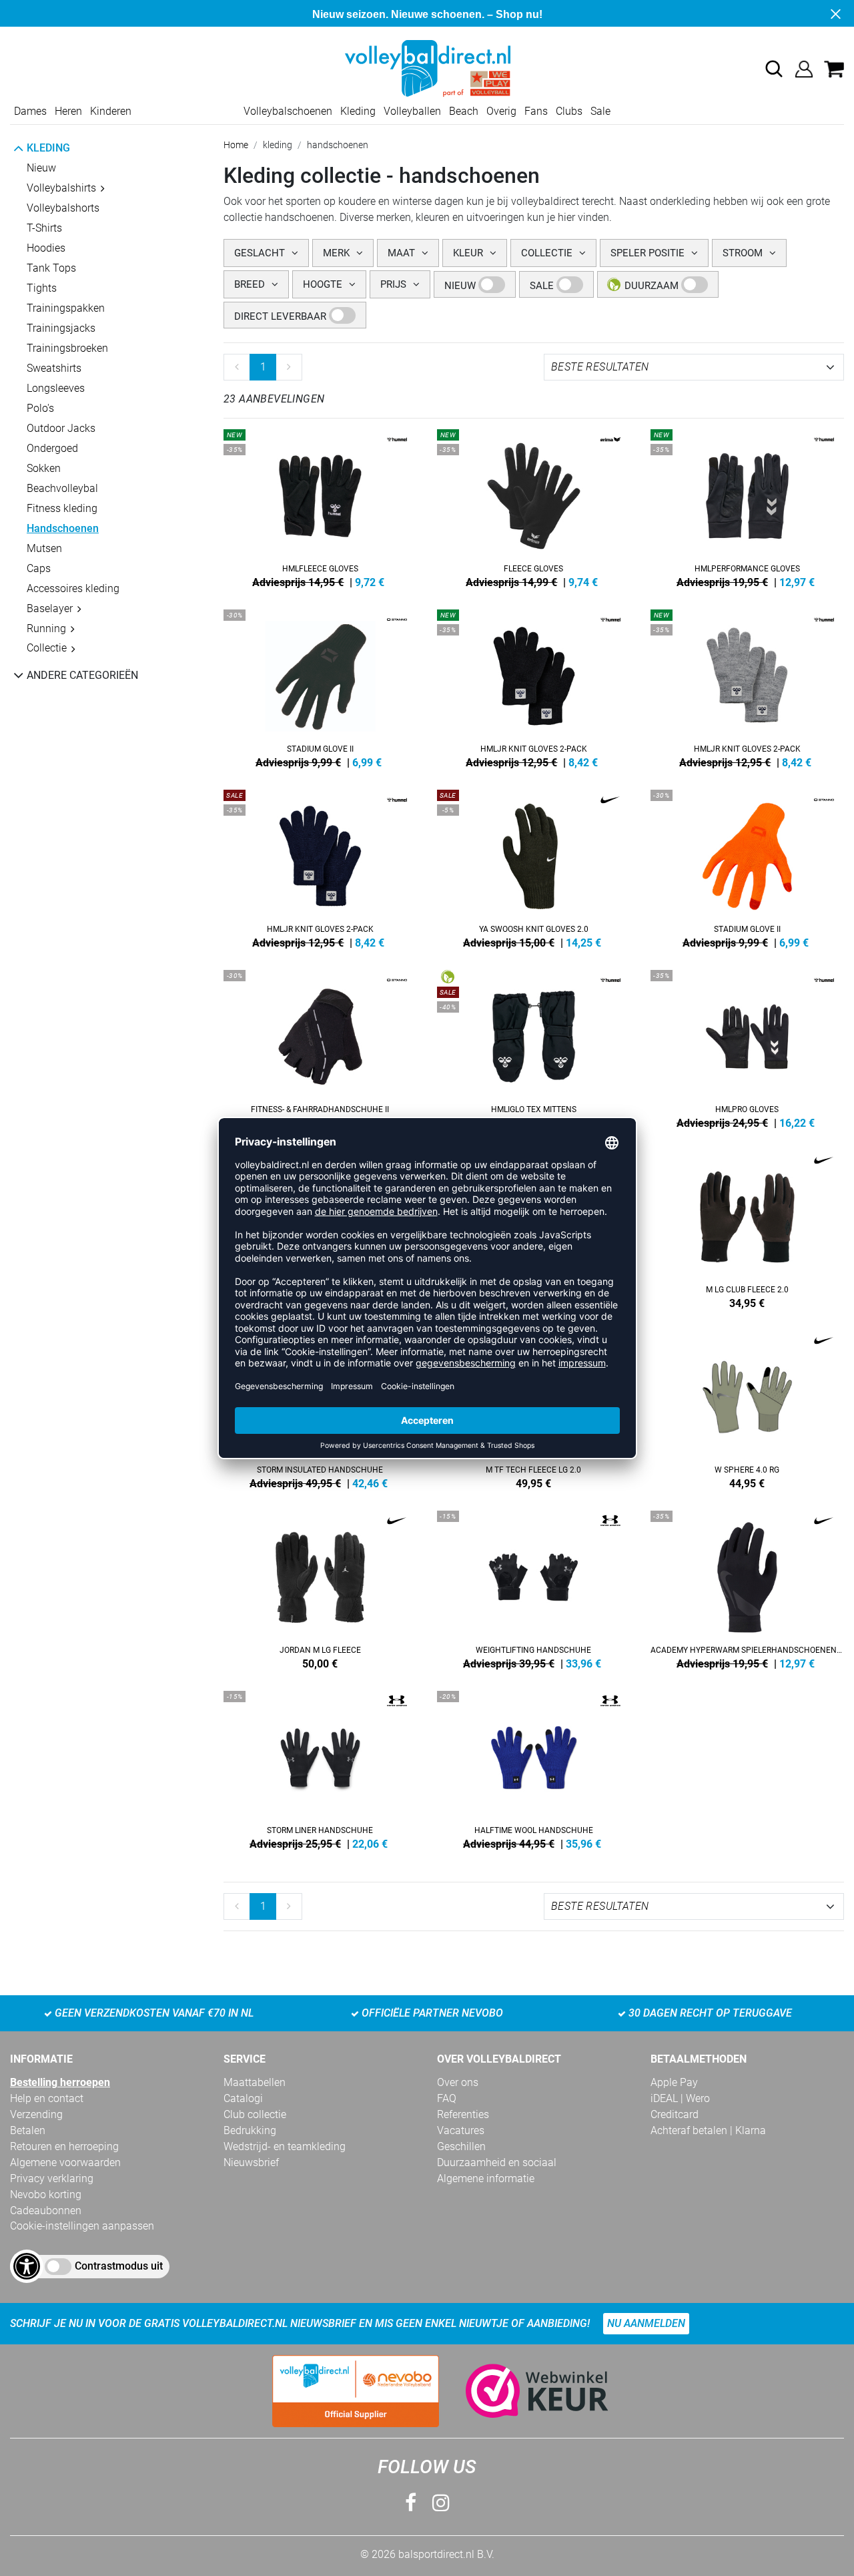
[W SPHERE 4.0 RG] (747, 1407)
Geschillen (461, 2146)
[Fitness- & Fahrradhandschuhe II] (320, 1047)
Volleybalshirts (61, 188)
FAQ (447, 2098)
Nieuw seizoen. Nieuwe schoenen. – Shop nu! (427, 14)
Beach (464, 111)
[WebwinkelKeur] (524, 2391)
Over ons (458, 2082)
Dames (30, 111)
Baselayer (50, 608)
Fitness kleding (62, 508)
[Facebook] (411, 2503)
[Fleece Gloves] (534, 506)
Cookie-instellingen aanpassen (82, 2226)
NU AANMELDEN (646, 2323)
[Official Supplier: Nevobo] (356, 2391)
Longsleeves (56, 388)
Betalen (28, 2130)
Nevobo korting (46, 2195)
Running (46, 628)
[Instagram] (441, 2503)
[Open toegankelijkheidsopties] (27, 2266)
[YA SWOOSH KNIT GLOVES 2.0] (534, 866)
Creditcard (675, 2114)
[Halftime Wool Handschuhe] (534, 1768)
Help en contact (47, 2098)
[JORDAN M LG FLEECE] (320, 1587)
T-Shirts (44, 228)
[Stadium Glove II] (320, 686)
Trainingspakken (66, 308)
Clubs (569, 111)
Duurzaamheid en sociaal (497, 2162)
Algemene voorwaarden (65, 2162)
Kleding (358, 111)
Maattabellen (255, 2082)
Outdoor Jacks (61, 428)
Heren (68, 111)
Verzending (36, 2114)
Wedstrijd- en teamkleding (285, 2146)
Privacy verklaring (52, 2178)
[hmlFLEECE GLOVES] (320, 506)
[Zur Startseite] (427, 68)
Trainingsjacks (61, 328)
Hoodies (46, 248)
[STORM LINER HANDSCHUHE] (320, 1768)
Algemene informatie (486, 2178)
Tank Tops (51, 268)
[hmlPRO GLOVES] (747, 1047)
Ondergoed (52, 448)
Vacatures (461, 2130)
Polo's (40, 408)
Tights (42, 288)
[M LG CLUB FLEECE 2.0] (747, 1227)
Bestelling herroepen (60, 2082)
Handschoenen (63, 528)
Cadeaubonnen (46, 2211)
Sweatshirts (54, 368)
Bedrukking (250, 2130)
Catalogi (243, 2098)
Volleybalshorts (63, 208)
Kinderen (111, 111)
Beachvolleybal (62, 488)
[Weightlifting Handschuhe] (534, 1587)
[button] (774, 69)
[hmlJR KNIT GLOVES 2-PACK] (534, 686)
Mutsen (44, 548)
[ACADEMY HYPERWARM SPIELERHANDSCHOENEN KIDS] (747, 1587)
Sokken (44, 468)
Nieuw (41, 168)
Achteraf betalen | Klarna (708, 2130)
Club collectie (255, 2114)
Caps (39, 568)
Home (236, 145)
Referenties (463, 2114)
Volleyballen (412, 111)
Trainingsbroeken (67, 348)
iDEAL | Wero (680, 2098)
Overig (501, 111)
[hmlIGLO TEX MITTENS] (534, 1047)
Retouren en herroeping (64, 2146)
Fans (536, 111)
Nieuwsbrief (251, 2162)
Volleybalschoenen (288, 111)
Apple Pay (674, 2082)
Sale (600, 111)
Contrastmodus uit (119, 2266)
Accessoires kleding (73, 588)
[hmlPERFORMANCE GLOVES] (747, 506)
